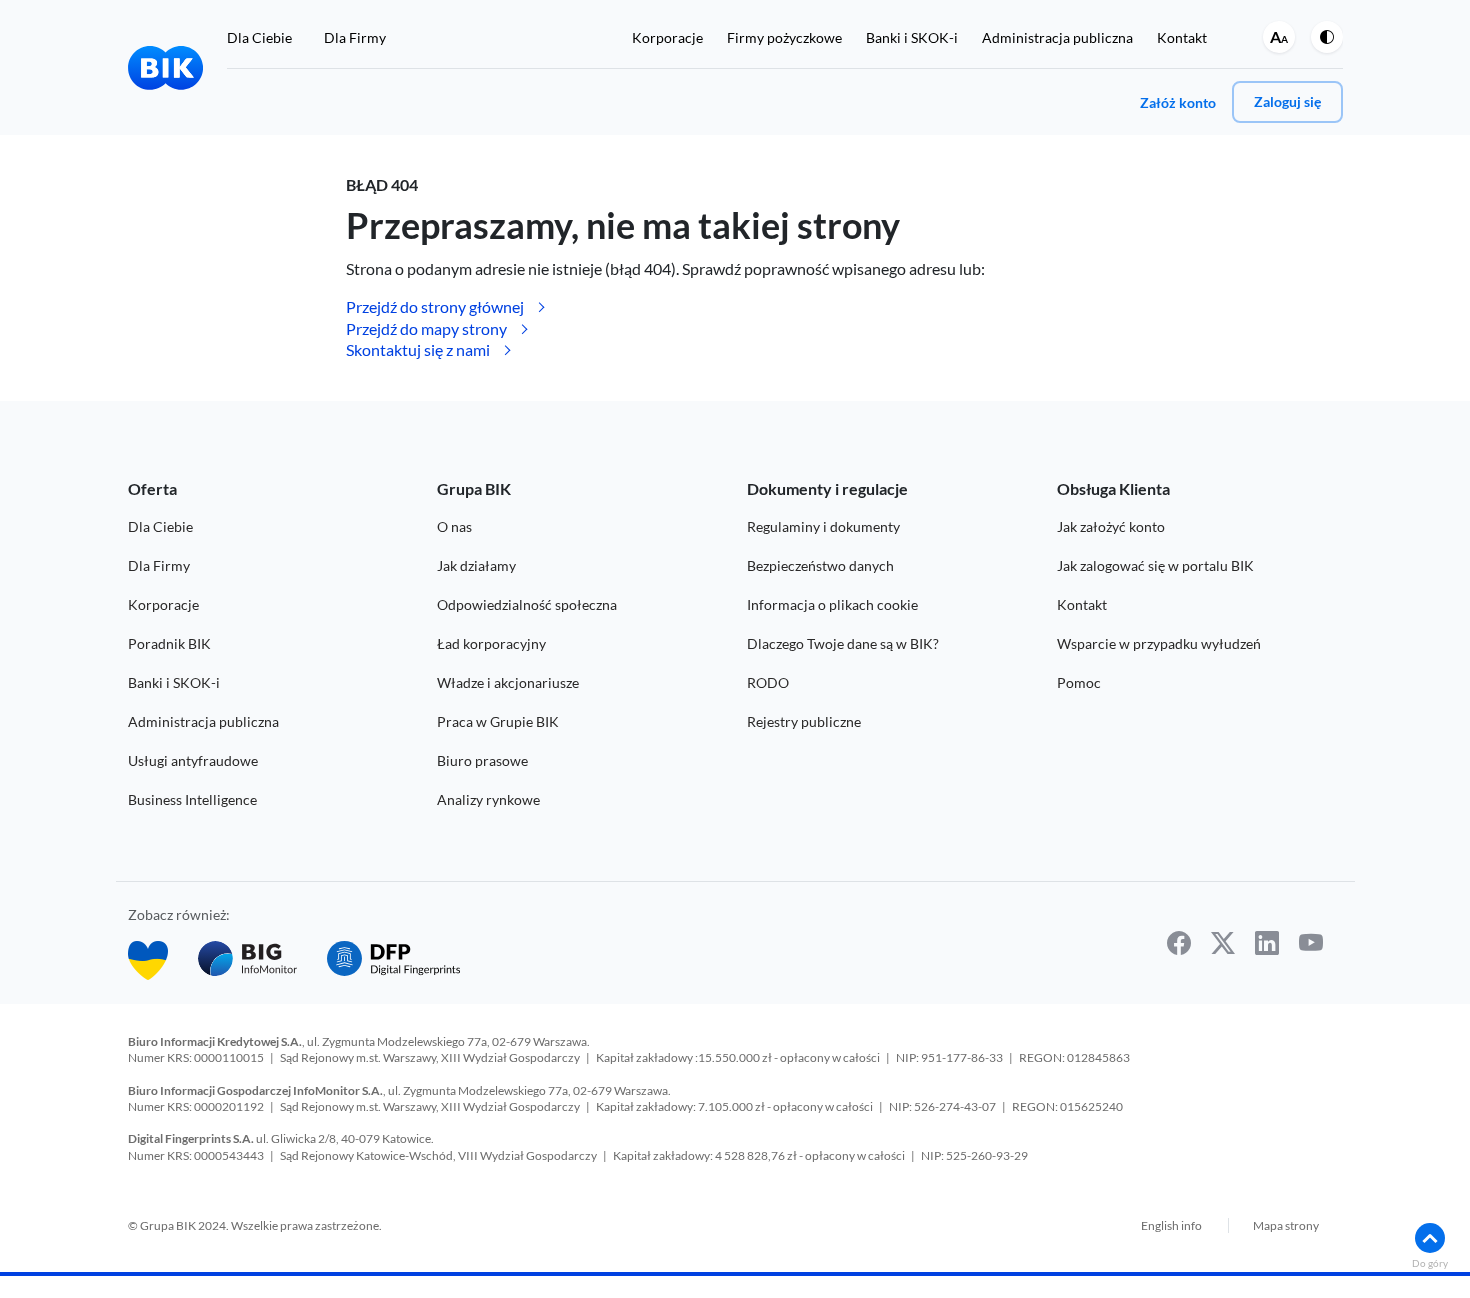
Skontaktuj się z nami (418, 349)
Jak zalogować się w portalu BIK (1155, 565)
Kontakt (1182, 37)
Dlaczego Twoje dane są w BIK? (843, 643)
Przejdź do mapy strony (426, 328)
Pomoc (1079, 682)
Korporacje (667, 37)
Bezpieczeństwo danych (820, 565)
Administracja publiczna (1057, 37)
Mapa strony (1286, 1225)
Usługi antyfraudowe (193, 760)
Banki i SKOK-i (912, 37)
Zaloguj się (1287, 101)
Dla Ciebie (259, 37)
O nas (454, 526)
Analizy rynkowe (488, 799)
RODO (768, 682)
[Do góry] (1430, 1238)
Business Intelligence (192, 799)
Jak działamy (476, 565)
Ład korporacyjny (491, 643)
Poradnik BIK (169, 643)
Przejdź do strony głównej (435, 306)
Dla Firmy (355, 37)
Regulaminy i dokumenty (823, 526)
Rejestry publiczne (804, 721)
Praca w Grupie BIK (498, 721)
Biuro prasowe (482, 760)
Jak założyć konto (1111, 526)
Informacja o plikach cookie (832, 604)
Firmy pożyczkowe (784, 37)
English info (1171, 1225)
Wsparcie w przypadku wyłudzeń (1159, 643)
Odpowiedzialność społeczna (527, 604)
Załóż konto (1178, 102)
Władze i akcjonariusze (508, 682)
